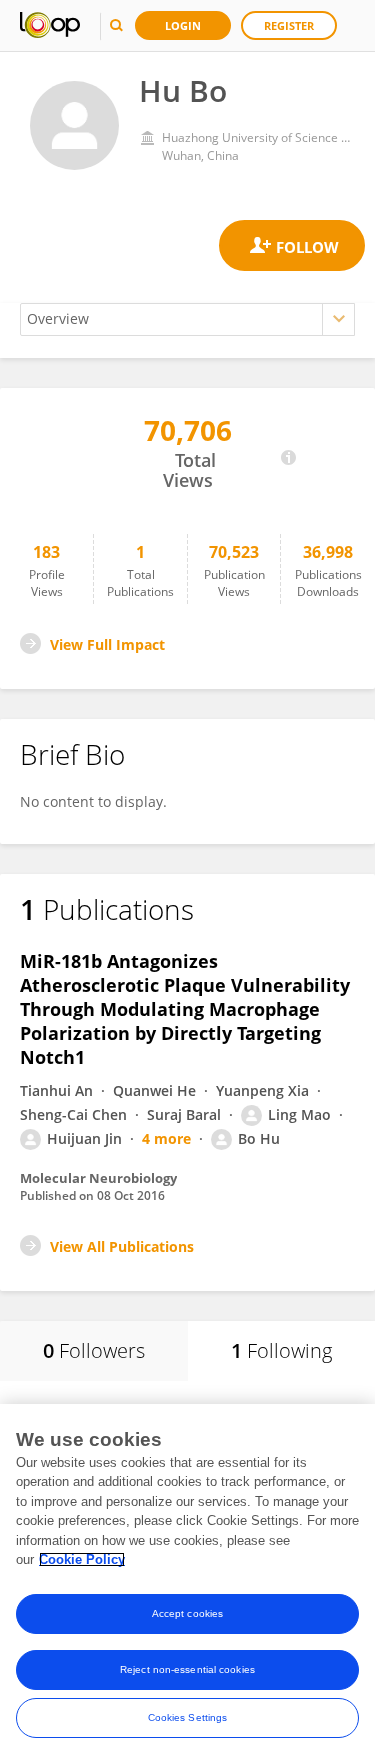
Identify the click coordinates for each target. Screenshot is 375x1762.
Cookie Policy (82, 1559)
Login (183, 25)
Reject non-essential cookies (187, 1669)
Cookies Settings (188, 1717)
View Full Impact (107, 644)
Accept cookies (187, 1613)
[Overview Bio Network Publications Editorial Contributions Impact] (187, 319)
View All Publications (122, 1246)
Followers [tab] (94, 1350)
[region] (187, 1583)
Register (289, 25)
